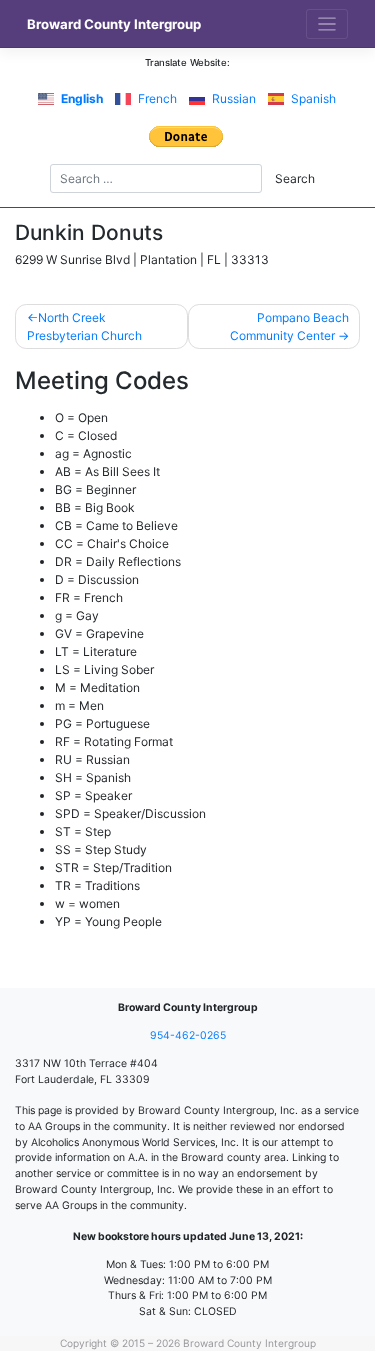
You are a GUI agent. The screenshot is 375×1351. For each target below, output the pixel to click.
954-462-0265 (188, 1035)
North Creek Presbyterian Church (84, 326)
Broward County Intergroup (114, 24)
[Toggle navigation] (327, 24)
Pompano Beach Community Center (289, 326)
